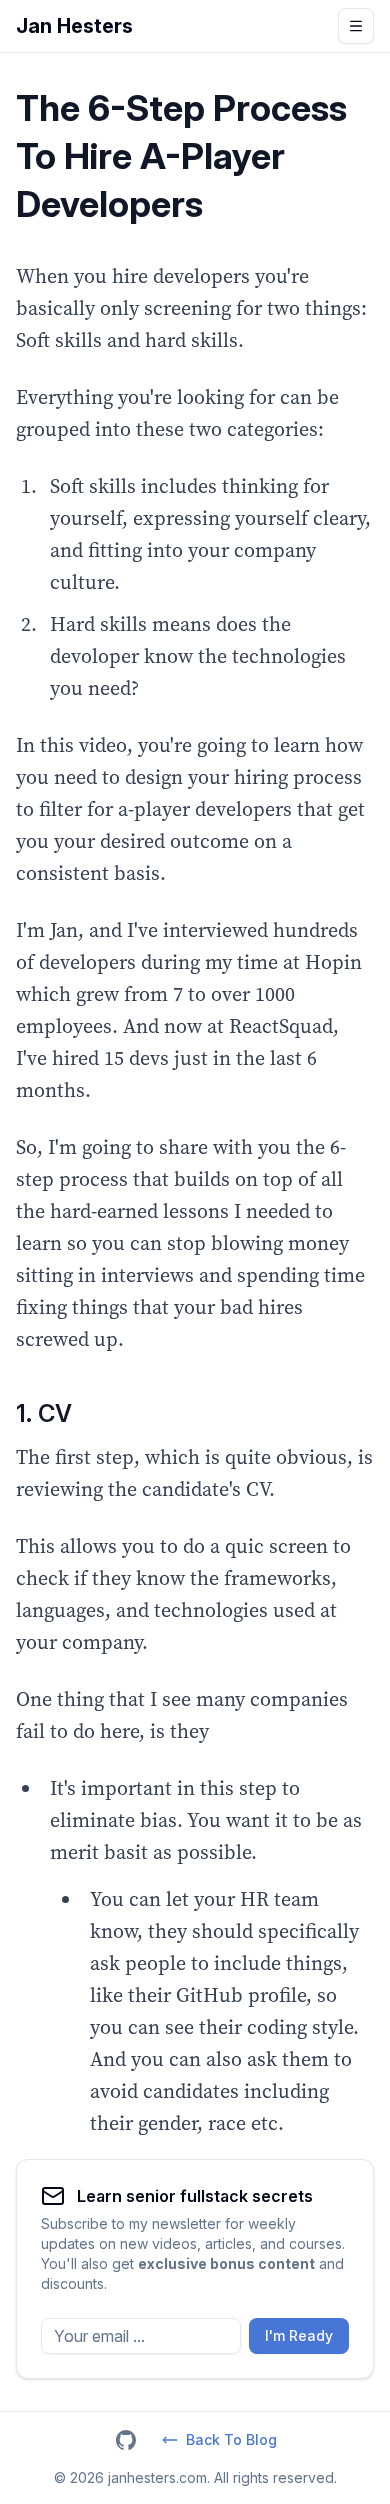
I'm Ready (299, 2335)
